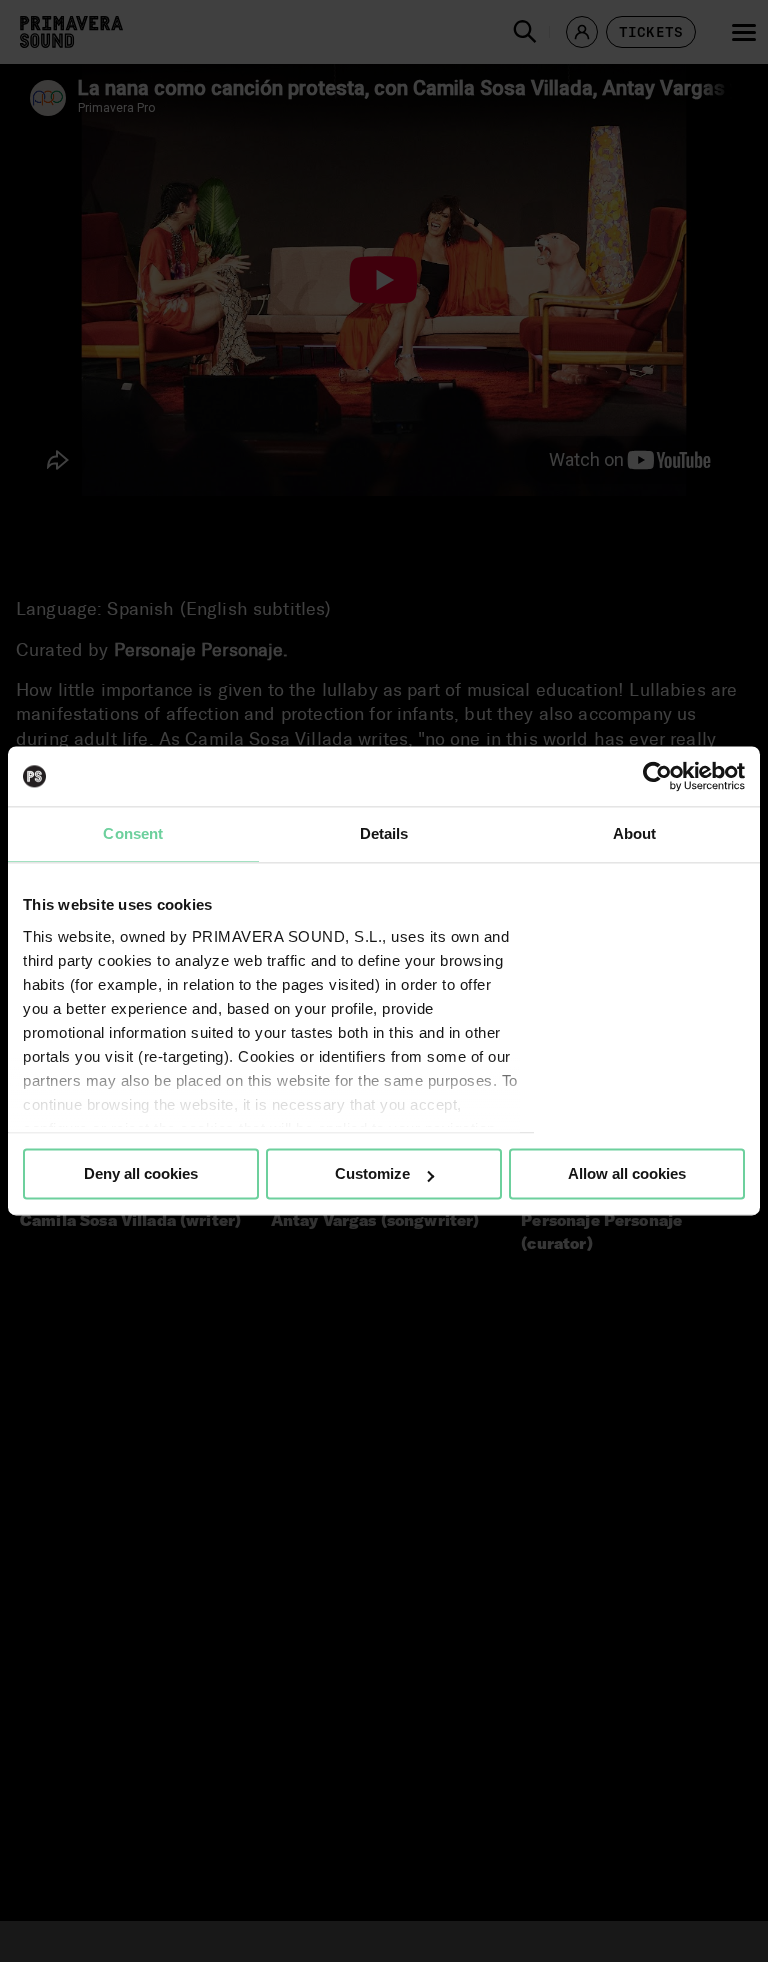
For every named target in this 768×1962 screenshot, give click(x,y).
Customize (372, 1173)
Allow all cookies (627, 1173)
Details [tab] (384, 833)
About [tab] (635, 833)
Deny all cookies (141, 1173)
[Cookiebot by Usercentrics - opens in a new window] (657, 776)
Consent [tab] (133, 833)
